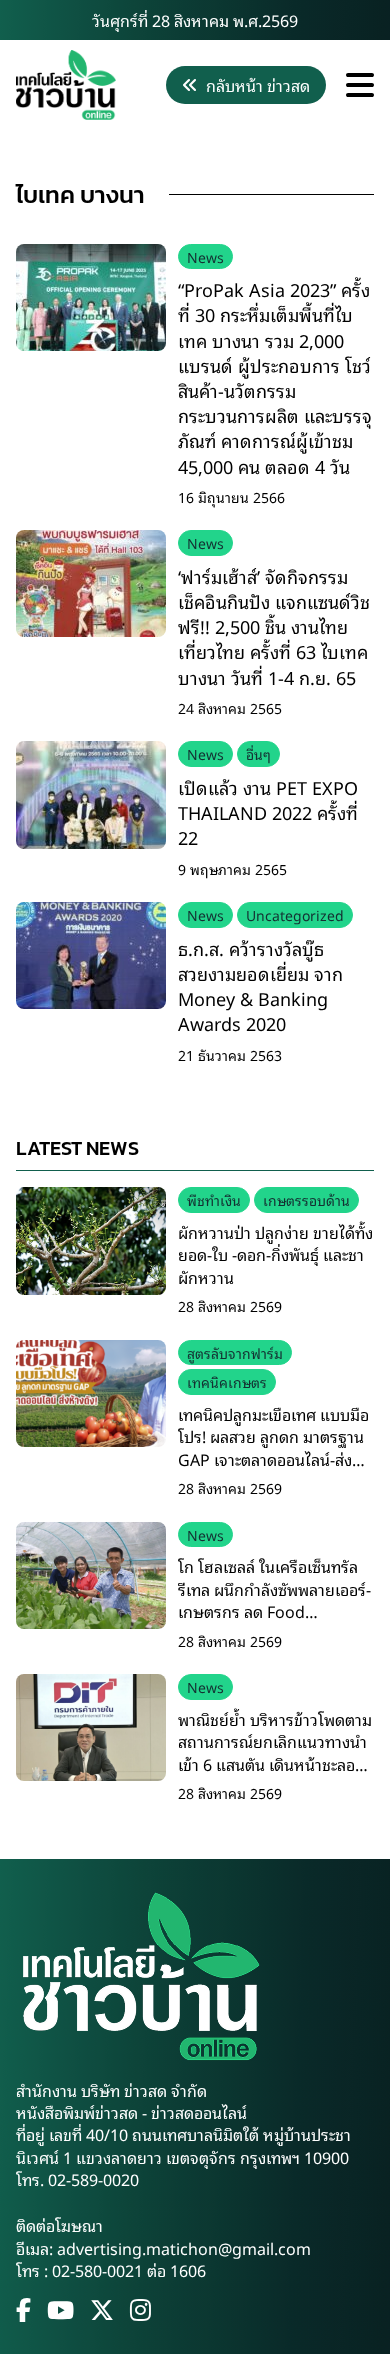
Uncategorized (295, 914)
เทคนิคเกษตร (227, 1381)
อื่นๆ (258, 753)
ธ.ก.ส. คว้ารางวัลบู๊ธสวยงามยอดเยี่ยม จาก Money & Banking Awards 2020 (260, 986)
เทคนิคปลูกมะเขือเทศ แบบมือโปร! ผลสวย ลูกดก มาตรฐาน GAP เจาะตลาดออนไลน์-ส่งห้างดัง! (273, 1447)
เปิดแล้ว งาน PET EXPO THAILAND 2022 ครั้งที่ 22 (268, 812)
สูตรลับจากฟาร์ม (235, 1352)
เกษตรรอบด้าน (306, 1199)
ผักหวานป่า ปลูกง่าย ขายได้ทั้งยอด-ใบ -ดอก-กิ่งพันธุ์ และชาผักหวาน (275, 1254)
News (205, 256)
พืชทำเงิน (214, 1199)
